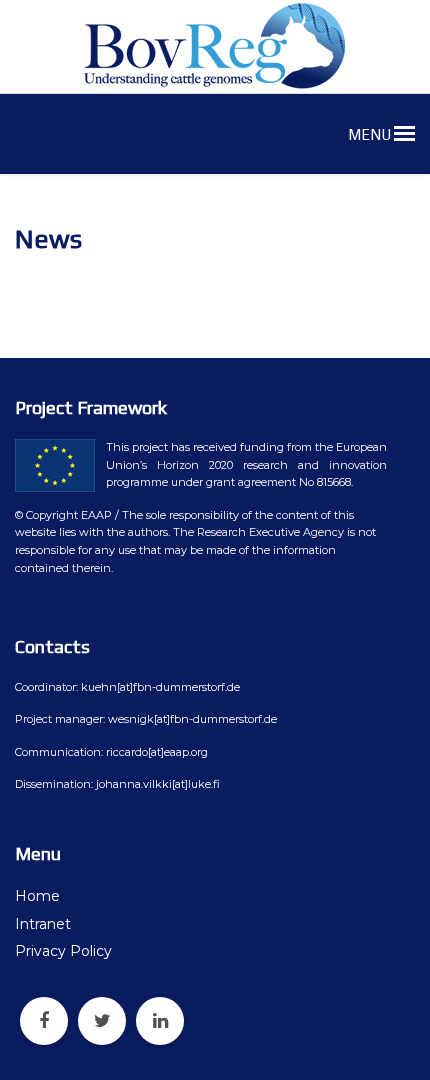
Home (37, 896)
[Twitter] (102, 1021)
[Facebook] (44, 1021)
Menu (371, 134)
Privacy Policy (63, 951)
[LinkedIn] (160, 1021)
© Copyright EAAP (63, 515)
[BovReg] (215, 46)
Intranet (43, 924)
